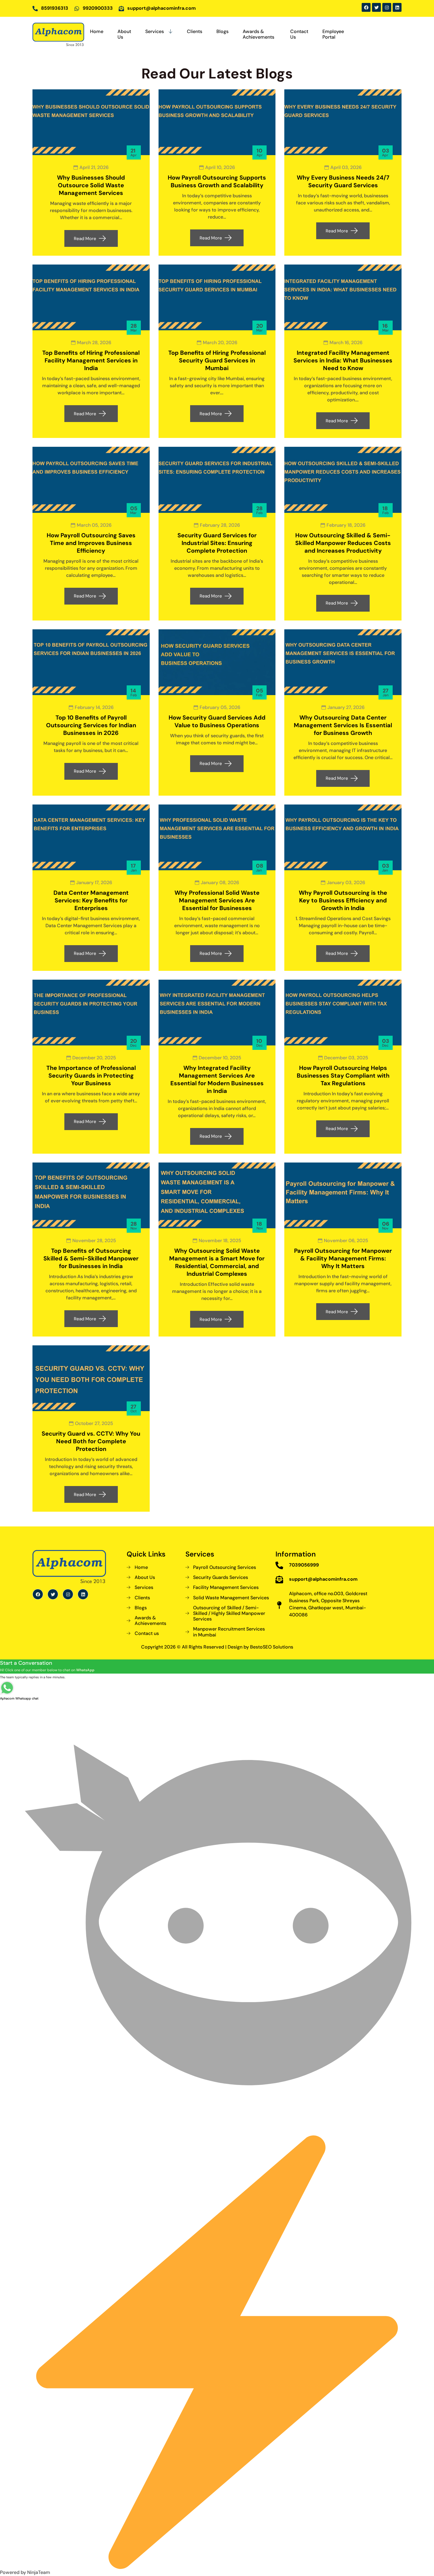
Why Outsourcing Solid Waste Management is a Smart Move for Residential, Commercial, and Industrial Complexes (217, 1262)
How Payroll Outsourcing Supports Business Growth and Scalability (217, 181)
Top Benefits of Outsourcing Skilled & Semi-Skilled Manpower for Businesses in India (91, 1258)
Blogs (222, 31)
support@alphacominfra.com (161, 8)
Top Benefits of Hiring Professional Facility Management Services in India (91, 360)
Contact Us (299, 34)
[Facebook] (366, 7)
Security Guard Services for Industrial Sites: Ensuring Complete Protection (217, 543)
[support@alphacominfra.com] (121, 9)
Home (97, 31)
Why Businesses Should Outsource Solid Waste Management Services (91, 185)
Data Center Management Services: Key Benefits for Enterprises (91, 900)
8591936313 (55, 8)
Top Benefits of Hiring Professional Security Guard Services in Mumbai (217, 360)
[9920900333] (77, 9)
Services (155, 31)
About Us (124, 34)
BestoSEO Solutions (272, 1647)
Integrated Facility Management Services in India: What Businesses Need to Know (343, 360)
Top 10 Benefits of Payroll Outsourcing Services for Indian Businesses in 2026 (91, 725)
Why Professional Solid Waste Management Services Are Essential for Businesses (217, 900)
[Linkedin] (397, 7)
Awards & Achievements (258, 34)
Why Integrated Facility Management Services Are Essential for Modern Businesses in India (217, 1079)
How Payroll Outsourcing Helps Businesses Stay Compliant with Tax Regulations (343, 1076)
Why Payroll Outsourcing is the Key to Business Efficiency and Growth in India (343, 900)
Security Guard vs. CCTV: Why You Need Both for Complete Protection (91, 1441)
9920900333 (98, 8)
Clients (195, 31)
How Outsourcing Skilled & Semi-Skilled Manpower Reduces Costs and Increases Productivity (343, 543)
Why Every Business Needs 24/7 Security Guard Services (343, 181)
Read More (85, 239)
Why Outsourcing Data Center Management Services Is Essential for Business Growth (343, 725)
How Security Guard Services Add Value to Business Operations (217, 721)
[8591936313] (35, 9)
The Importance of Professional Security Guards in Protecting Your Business (91, 1076)
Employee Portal (333, 34)
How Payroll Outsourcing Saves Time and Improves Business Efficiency (91, 543)
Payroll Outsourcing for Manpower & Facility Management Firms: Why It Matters (343, 1258)
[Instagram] (387, 7)
